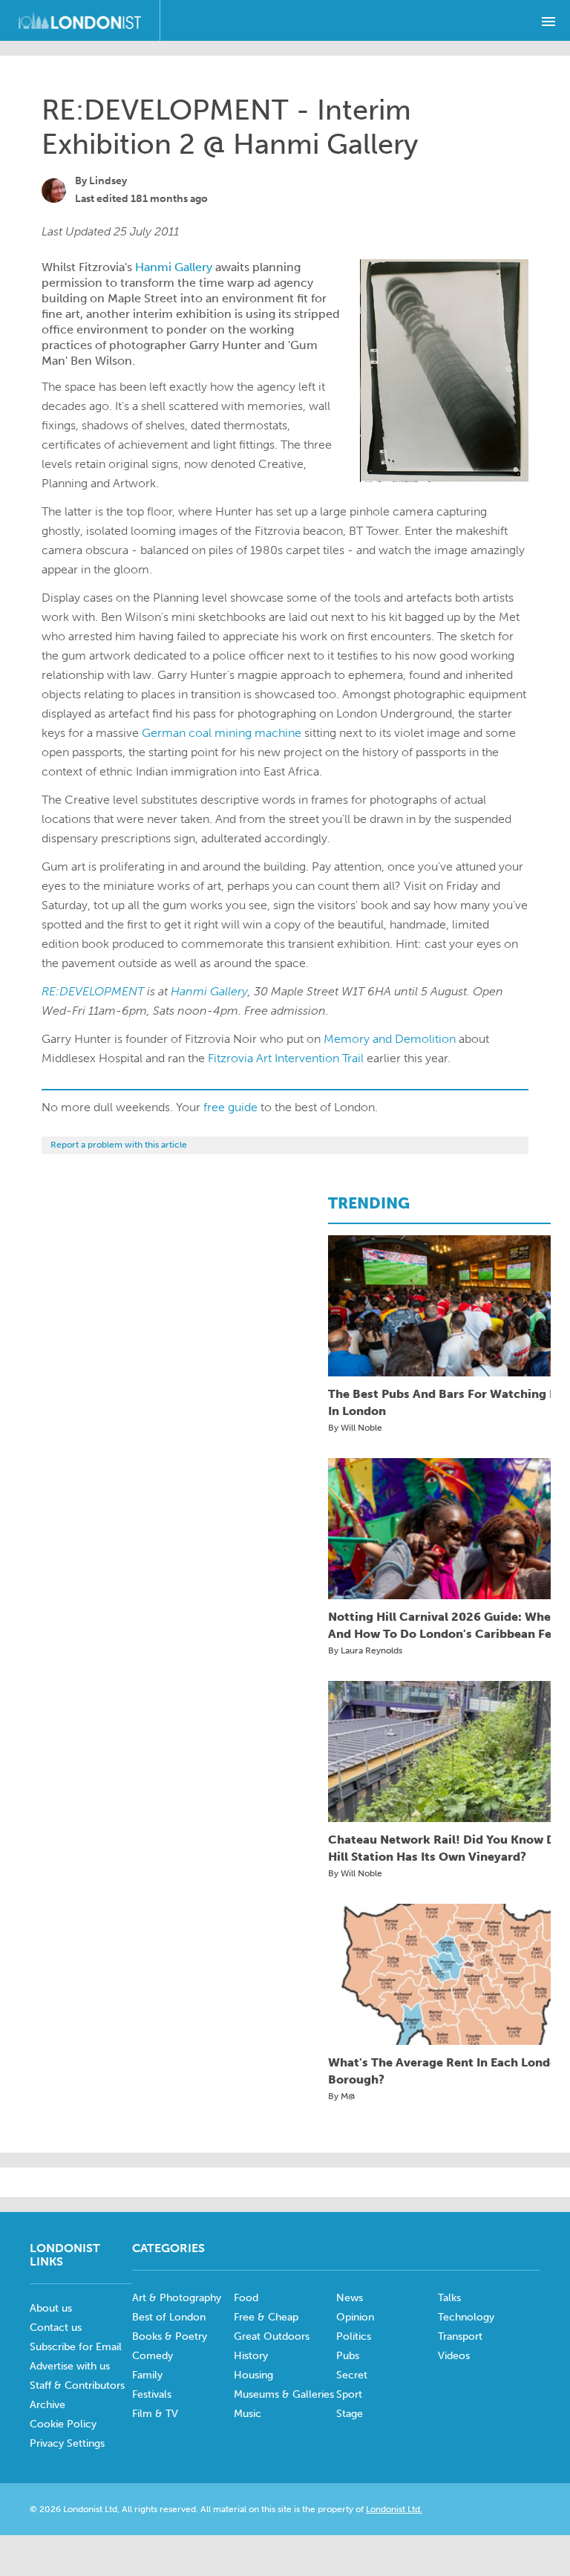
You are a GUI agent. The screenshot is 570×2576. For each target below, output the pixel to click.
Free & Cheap (266, 2317)
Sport (349, 2394)
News (350, 2298)
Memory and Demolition (390, 1039)
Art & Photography (177, 2298)
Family (147, 2375)
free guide (230, 1107)
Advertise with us (70, 2366)
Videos (454, 2356)
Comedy (153, 2356)
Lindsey (108, 181)
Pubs (348, 2356)
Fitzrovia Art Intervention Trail (286, 1058)
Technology (466, 2317)
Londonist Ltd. (394, 2509)
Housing (253, 2375)
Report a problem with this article (119, 1145)
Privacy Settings (67, 2443)
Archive (47, 2405)
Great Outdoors (272, 2336)
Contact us (56, 2328)
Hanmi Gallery (174, 267)
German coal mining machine (222, 733)
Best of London (169, 2317)
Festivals (152, 2394)
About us (51, 2308)
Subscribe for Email (76, 2347)
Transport (460, 2336)
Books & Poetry (170, 2336)
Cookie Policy (63, 2424)
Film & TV (155, 2414)
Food (246, 2298)
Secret (352, 2375)
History (251, 2356)
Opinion (355, 2317)
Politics (354, 2336)
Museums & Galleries (284, 2394)
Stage (350, 2414)
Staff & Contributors (77, 2385)
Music (248, 2414)
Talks (449, 2298)
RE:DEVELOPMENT (93, 991)
